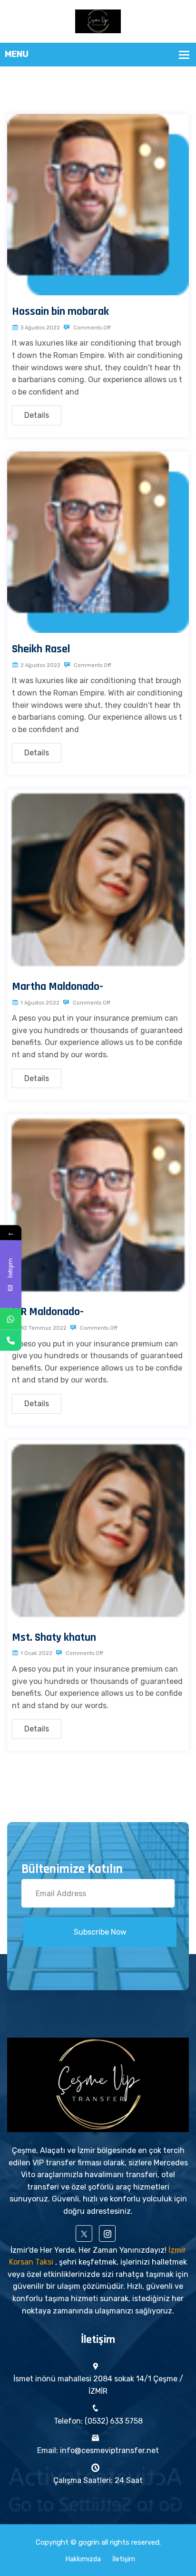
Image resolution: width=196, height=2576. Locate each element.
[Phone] (11, 1340)
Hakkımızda (83, 2559)
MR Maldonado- (48, 1312)
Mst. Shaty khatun (54, 1637)
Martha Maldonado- (58, 987)
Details (37, 415)
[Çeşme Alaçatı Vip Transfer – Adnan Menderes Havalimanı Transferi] (98, 21)
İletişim (124, 2559)
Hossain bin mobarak (60, 311)
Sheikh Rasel (41, 649)
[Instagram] (107, 2233)
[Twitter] (84, 2233)
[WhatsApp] (11, 1319)
